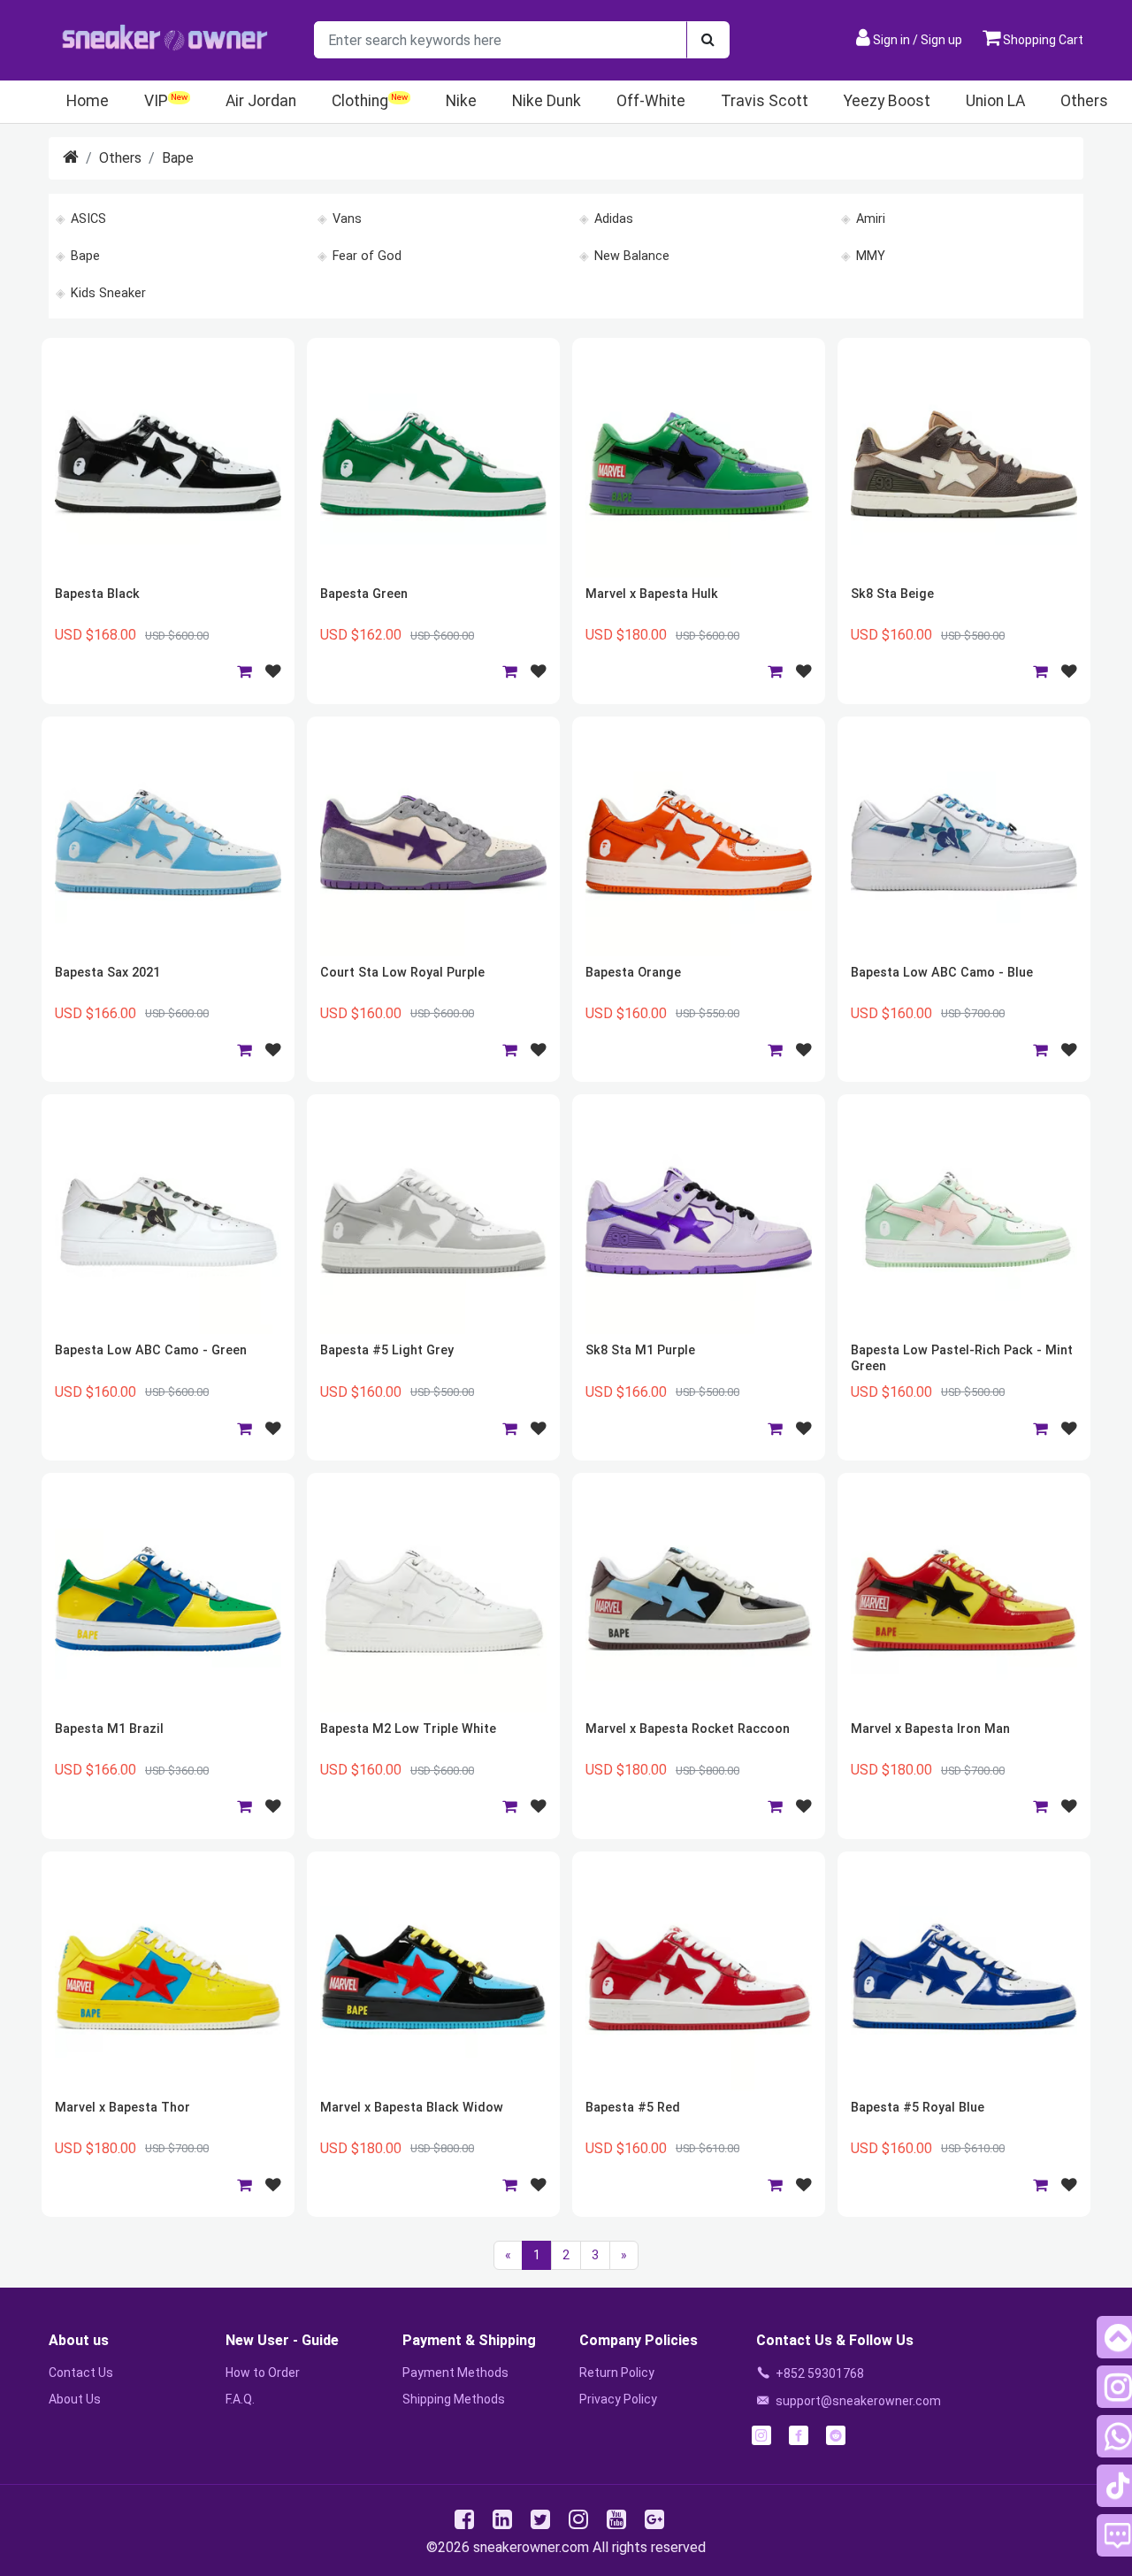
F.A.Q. (240, 2399)
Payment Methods (455, 2373)
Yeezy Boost (887, 101)
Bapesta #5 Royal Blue (918, 2108)
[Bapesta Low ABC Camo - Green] (168, 1221)
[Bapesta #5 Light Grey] (433, 1221)
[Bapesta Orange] (699, 843)
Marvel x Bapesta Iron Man (930, 1729)
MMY (871, 256)
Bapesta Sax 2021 (107, 973)
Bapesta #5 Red (633, 2108)
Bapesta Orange (633, 973)
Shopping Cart (1042, 40)
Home (88, 101)
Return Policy (617, 2373)
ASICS (88, 219)
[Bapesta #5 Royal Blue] (964, 1978)
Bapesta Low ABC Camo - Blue (942, 973)
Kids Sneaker (108, 293)
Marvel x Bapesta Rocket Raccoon (688, 1729)
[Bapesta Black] (168, 464)
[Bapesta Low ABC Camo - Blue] (964, 843)
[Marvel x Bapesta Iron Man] (964, 1599)
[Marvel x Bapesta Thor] (168, 1978)
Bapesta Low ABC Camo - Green (151, 1350)
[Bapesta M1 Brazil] (168, 1599)
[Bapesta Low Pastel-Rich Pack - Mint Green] (964, 1221)
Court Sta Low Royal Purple (402, 973)
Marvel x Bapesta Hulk (652, 594)
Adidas (614, 219)
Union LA (995, 101)
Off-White (651, 101)
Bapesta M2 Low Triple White (408, 1729)
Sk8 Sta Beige (892, 594)
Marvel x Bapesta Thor (122, 2108)
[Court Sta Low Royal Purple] (433, 843)
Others (1084, 101)
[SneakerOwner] (71, 158)
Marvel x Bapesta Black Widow (412, 2108)
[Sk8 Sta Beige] (964, 464)
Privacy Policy (618, 2399)
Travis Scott (765, 101)
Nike (461, 101)
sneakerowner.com (531, 2547)
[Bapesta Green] (433, 464)
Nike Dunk (547, 101)
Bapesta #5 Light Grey (387, 1350)
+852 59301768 (820, 2373)
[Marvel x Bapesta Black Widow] (433, 1978)
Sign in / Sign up (918, 40)
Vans (347, 219)
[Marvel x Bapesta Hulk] (699, 464)
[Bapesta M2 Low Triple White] (433, 1599)
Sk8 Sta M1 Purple (640, 1350)
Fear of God (367, 256)
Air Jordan (261, 101)
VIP (156, 101)
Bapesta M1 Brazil (109, 1729)
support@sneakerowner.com (858, 2401)
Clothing (360, 101)
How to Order (263, 2373)
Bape (178, 158)
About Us (75, 2399)
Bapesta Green (364, 594)
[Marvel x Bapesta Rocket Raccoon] (699, 1599)
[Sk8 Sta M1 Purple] (699, 1221)
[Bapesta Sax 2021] (168, 843)
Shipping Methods (454, 2399)
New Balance (632, 256)
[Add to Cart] (244, 671)
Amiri (871, 219)
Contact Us (81, 2373)
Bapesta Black (97, 594)
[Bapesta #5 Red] (699, 1978)
